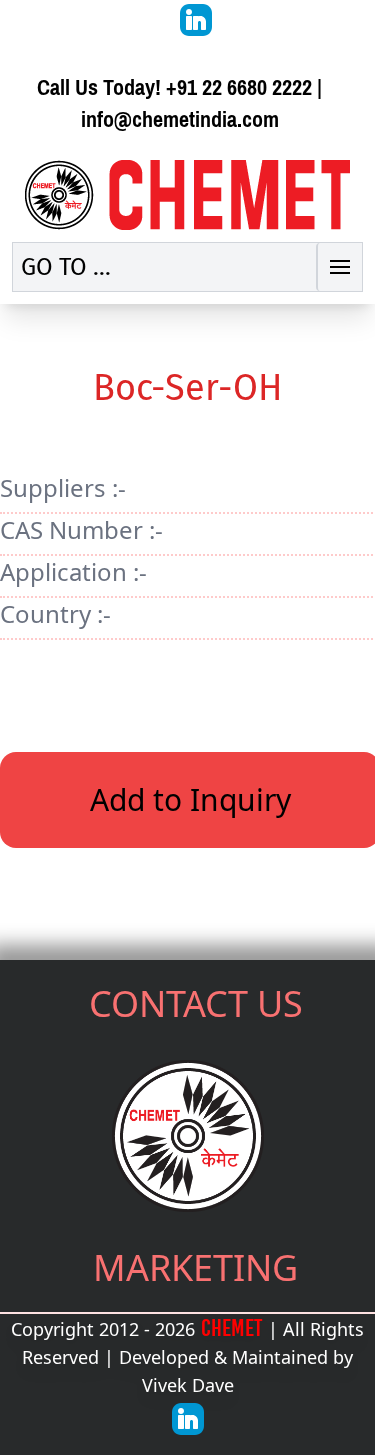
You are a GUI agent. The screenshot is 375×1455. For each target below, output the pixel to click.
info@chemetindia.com (180, 119)
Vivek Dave (188, 1385)
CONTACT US (196, 1003)
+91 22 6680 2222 (239, 87)
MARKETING (195, 1267)
